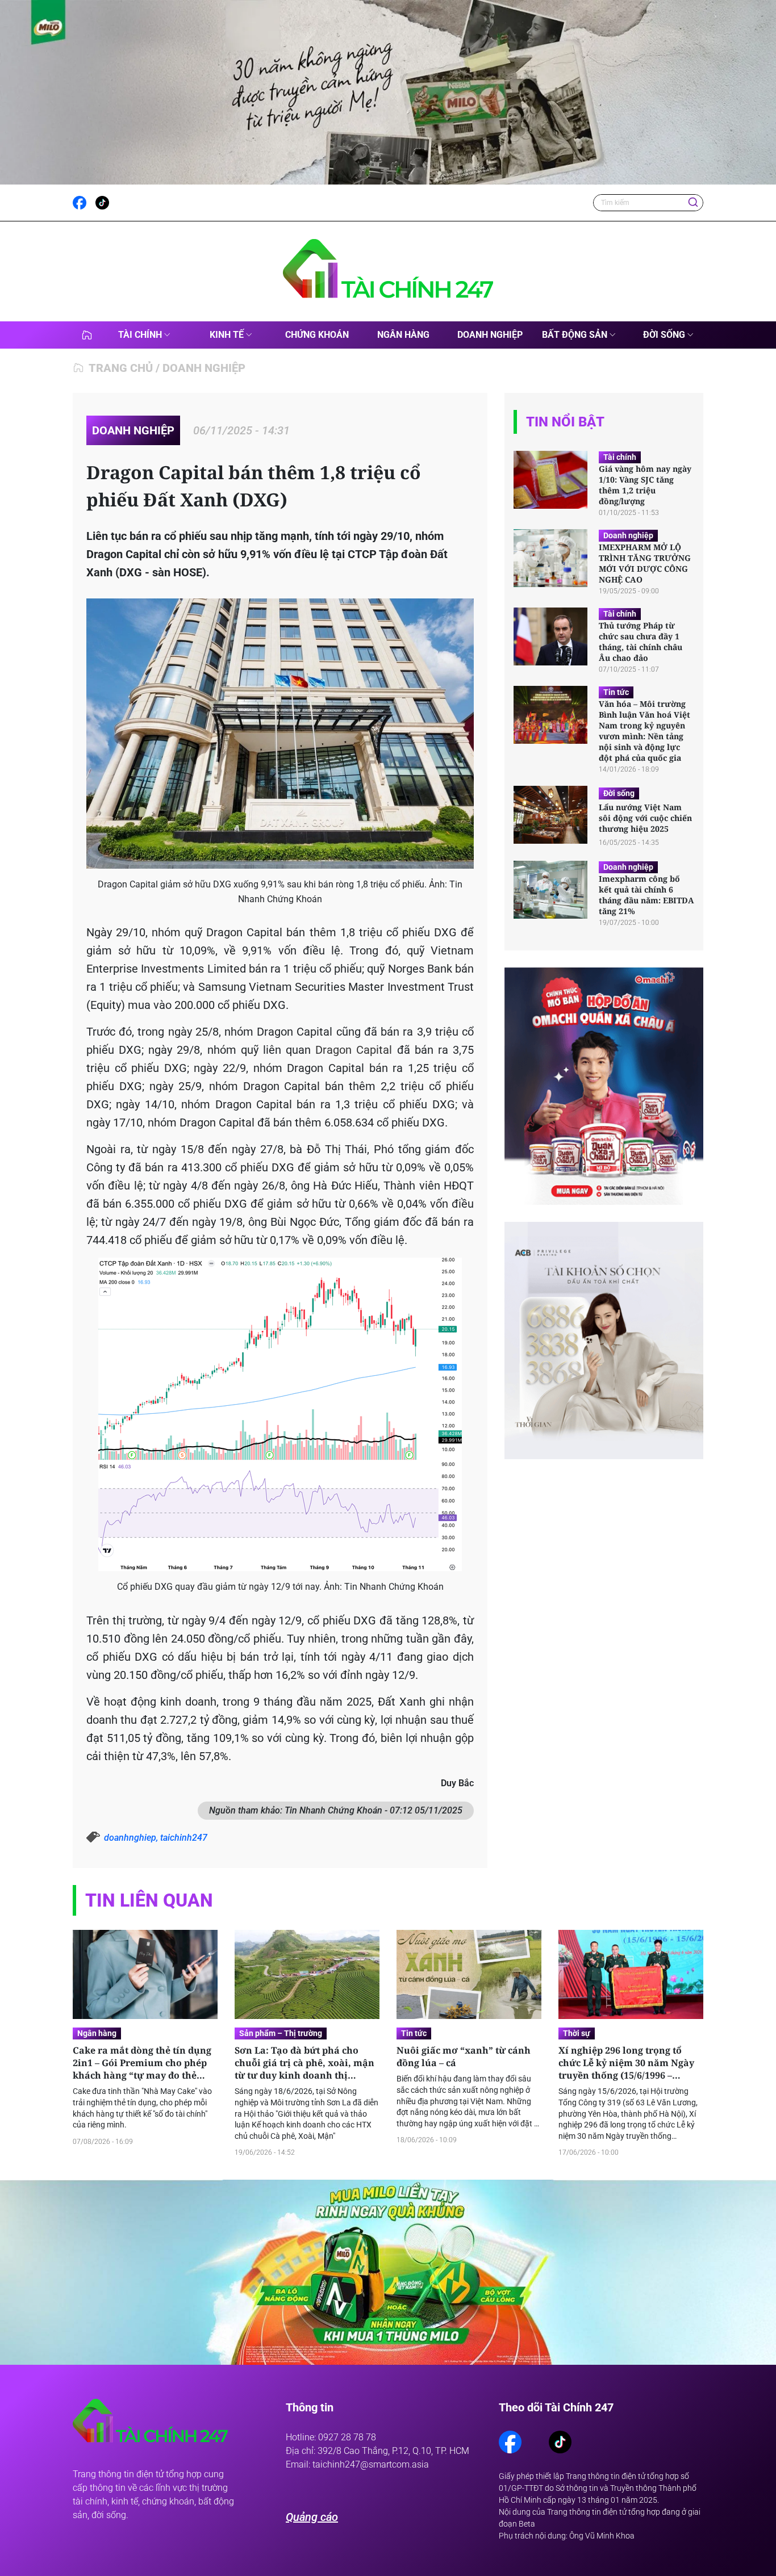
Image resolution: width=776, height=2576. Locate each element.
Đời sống (664, 335)
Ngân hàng (403, 335)
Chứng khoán (317, 335)
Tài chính (140, 335)
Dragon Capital (354, 1050)
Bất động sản (575, 335)
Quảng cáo (312, 2517)
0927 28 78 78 (347, 2437)
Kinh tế (227, 335)
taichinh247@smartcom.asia (371, 2464)
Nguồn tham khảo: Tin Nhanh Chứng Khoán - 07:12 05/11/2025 (336, 1810)
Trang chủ (121, 368)
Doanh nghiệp (490, 335)
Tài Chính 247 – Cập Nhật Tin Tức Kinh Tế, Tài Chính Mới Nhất (87, 335)
